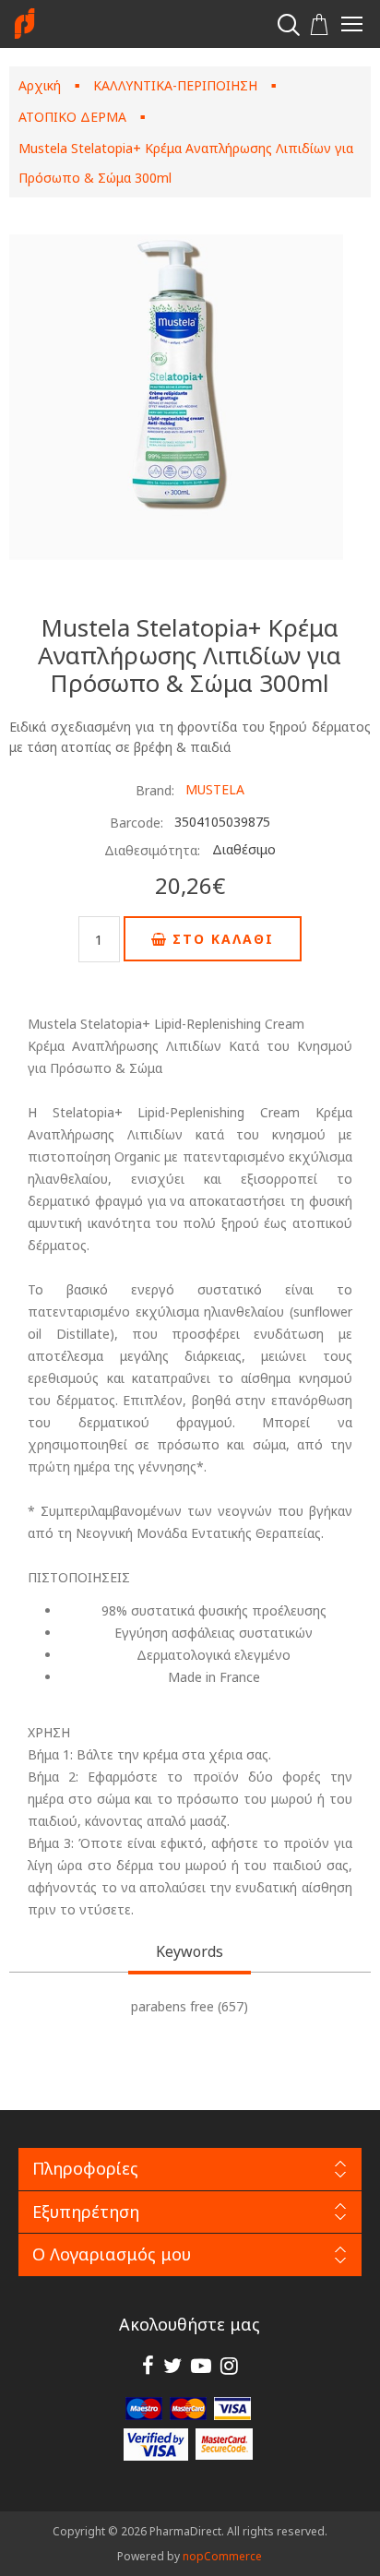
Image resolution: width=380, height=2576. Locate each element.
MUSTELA (215, 789)
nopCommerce (222, 2556)
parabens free (172, 2006)
